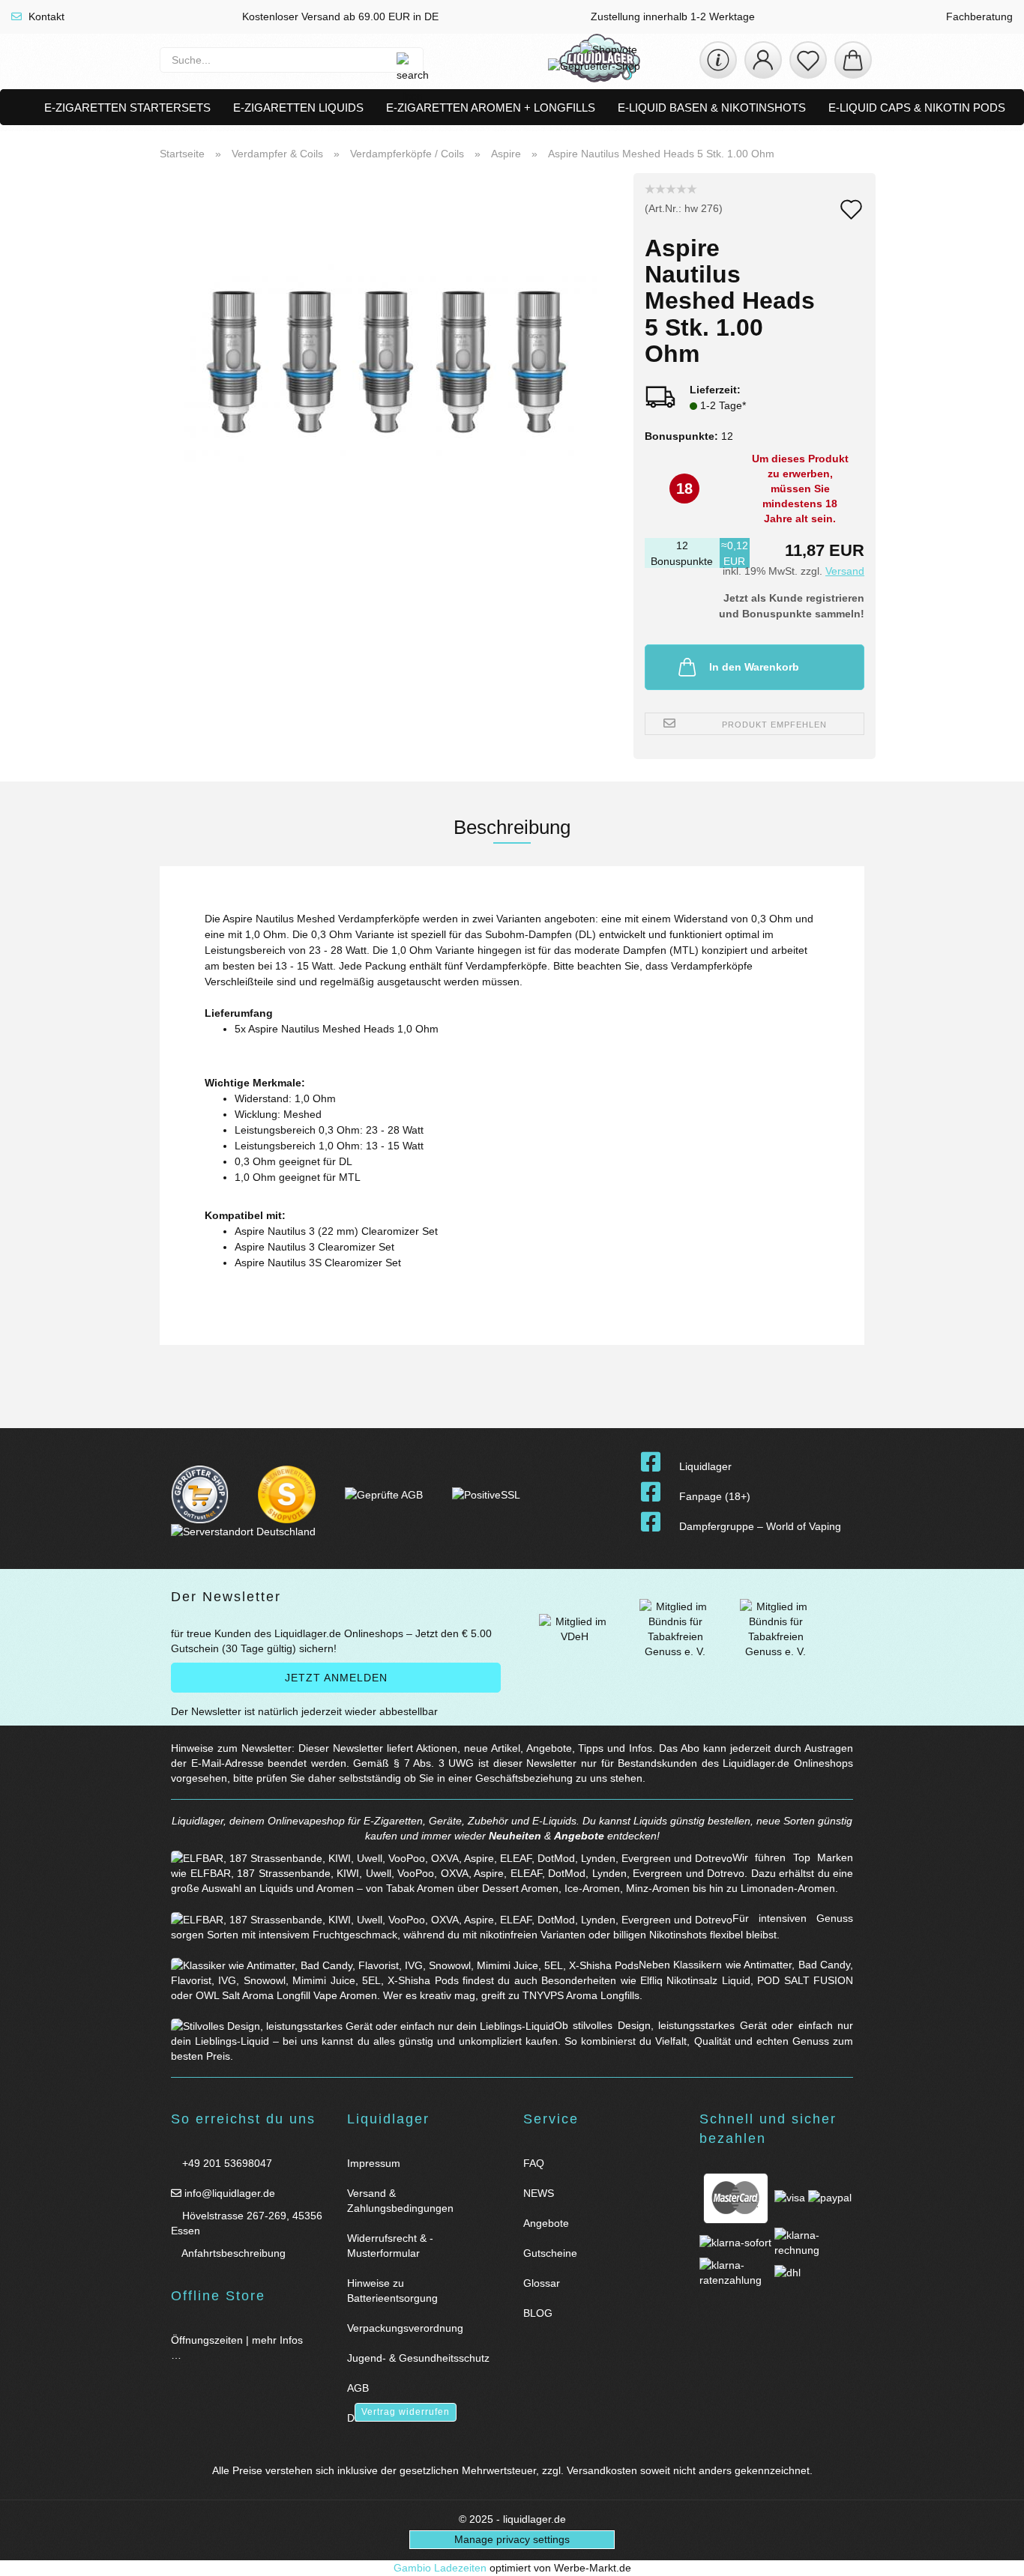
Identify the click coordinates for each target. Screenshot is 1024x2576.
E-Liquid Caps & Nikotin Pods (917, 108)
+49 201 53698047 (226, 2163)
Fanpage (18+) (715, 1496)
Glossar (542, 2283)
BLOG (538, 2313)
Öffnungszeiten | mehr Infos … (237, 2347)
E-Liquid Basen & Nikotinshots (712, 108)
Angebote (579, 1836)
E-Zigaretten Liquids (298, 108)
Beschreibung (512, 827)
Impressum (374, 2163)
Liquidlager (705, 1466)
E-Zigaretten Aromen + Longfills (491, 108)
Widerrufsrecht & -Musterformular (390, 2246)
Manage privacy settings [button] (512, 2539)
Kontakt (45, 16)
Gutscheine (550, 2253)
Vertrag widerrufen (406, 2412)
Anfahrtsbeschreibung (232, 2253)
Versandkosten (602, 2470)
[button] (763, 60)
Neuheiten (515, 1836)
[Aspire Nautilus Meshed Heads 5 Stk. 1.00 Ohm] (391, 360)
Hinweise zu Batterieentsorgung (392, 2291)
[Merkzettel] (808, 60)
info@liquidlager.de (228, 2193)
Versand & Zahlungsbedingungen (400, 2201)
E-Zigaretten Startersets (127, 108)
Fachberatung (978, 16)
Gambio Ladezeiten (440, 2568)
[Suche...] (404, 60)
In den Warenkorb (754, 667)
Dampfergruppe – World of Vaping (760, 1526)
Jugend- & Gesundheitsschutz (418, 2358)
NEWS (539, 2193)
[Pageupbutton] (994, 2555)
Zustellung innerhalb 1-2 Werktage (671, 16)
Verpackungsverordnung (405, 2328)
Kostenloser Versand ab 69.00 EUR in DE (339, 16)
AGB (358, 2388)
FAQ (534, 2163)
